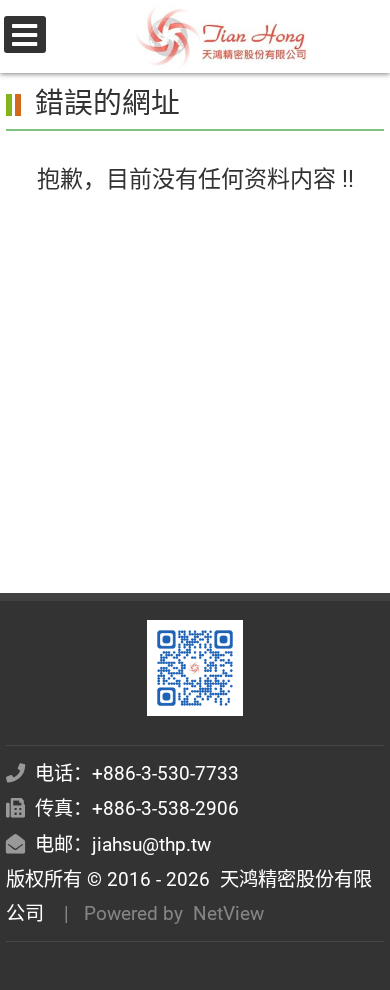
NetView (228, 913)
